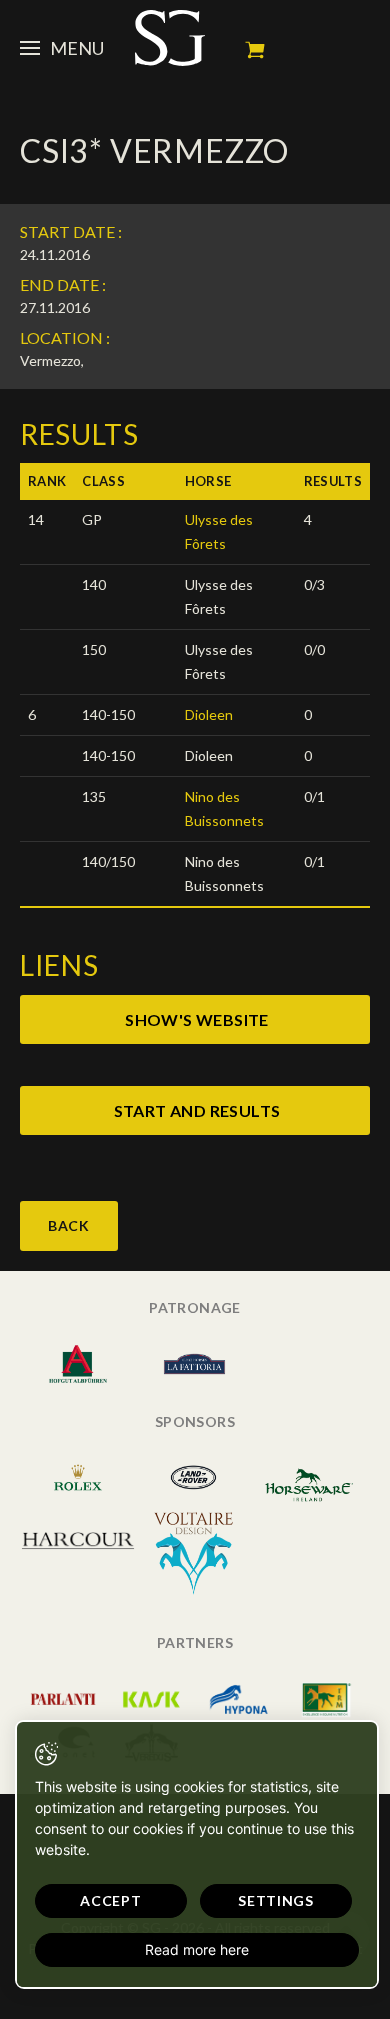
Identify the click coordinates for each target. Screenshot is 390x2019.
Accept (110, 1900)
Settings (276, 1900)
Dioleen (209, 714)
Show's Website (197, 1019)
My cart (255, 50)
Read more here (197, 1949)
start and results (197, 1110)
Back (69, 1225)
